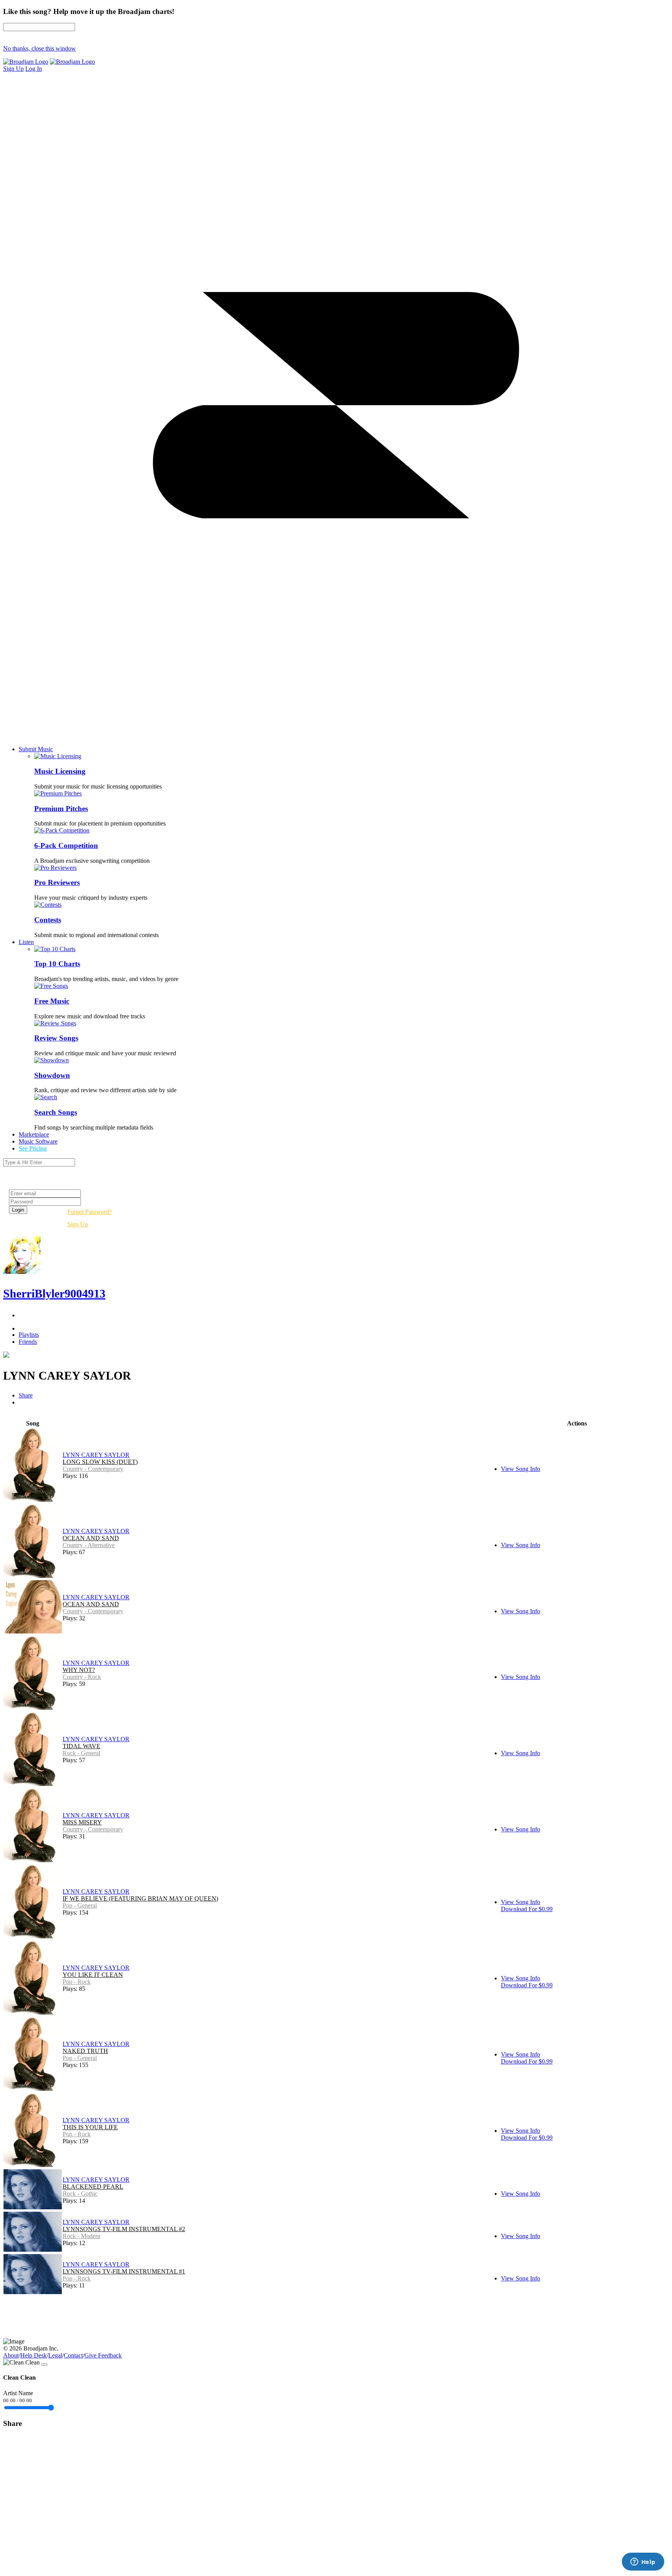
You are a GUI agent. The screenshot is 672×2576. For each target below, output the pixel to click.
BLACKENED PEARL (93, 2187)
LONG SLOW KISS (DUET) (100, 1462)
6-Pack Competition (66, 846)
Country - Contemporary (93, 1469)
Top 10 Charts (57, 964)
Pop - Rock (77, 1982)
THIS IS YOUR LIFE (90, 2127)
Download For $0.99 (527, 1909)
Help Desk (33, 2355)
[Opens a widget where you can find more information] (643, 2562)
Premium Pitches (61, 809)
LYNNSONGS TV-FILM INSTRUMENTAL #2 (124, 2229)
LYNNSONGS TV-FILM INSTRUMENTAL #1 (124, 2271)
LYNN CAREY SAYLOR (96, 1455)
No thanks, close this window (39, 48)
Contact (73, 2355)
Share (26, 1395)
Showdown (52, 1075)
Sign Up (78, 1224)
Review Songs (56, 1038)
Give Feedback (103, 2355)
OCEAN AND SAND (91, 1538)
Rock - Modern (81, 2236)
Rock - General (81, 1753)
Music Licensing (60, 771)
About (11, 2355)
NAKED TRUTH (85, 2051)
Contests (48, 920)
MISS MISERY (82, 1822)
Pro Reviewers (57, 882)
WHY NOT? (79, 1670)
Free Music (52, 1001)
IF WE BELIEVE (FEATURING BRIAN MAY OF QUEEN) (140, 1898)
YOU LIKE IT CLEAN (93, 1975)
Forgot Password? (89, 1212)
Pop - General (80, 1905)
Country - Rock (82, 1677)
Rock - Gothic (80, 2194)
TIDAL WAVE (81, 1746)
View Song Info (521, 1469)
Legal (55, 2355)
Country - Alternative (89, 1545)
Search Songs (56, 1112)
